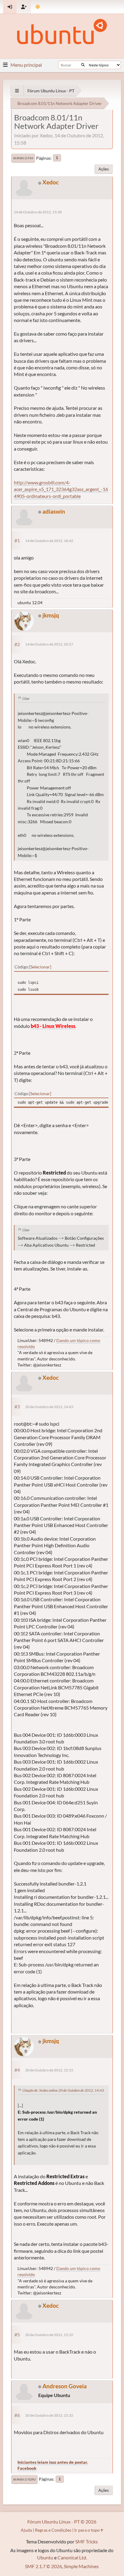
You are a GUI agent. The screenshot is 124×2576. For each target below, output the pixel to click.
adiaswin (54, 511)
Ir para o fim (23, 158)
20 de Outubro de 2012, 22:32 (49, 2415)
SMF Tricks (87, 2541)
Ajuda (26, 2530)
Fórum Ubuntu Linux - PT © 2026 (62, 2522)
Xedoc (51, 182)
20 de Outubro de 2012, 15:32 (49, 2335)
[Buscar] (83, 65)
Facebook (27, 2468)
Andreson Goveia (65, 2386)
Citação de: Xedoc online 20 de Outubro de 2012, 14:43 (63, 2090)
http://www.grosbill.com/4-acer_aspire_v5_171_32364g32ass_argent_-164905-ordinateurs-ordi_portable (61, 489)
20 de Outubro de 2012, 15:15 (49, 2070)
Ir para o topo (25, 2479)
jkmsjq (51, 615)
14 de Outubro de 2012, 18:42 (49, 541)
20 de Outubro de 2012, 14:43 (49, 1407)
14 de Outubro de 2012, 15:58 (38, 212)
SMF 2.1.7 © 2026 (43, 2566)
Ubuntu (45, 2557)
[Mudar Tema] (38, 7)
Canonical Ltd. (72, 2557)
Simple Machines (81, 2566)
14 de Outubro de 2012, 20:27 (49, 644)
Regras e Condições (53, 2530)
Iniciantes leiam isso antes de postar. (53, 2462)
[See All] (17, 91)
